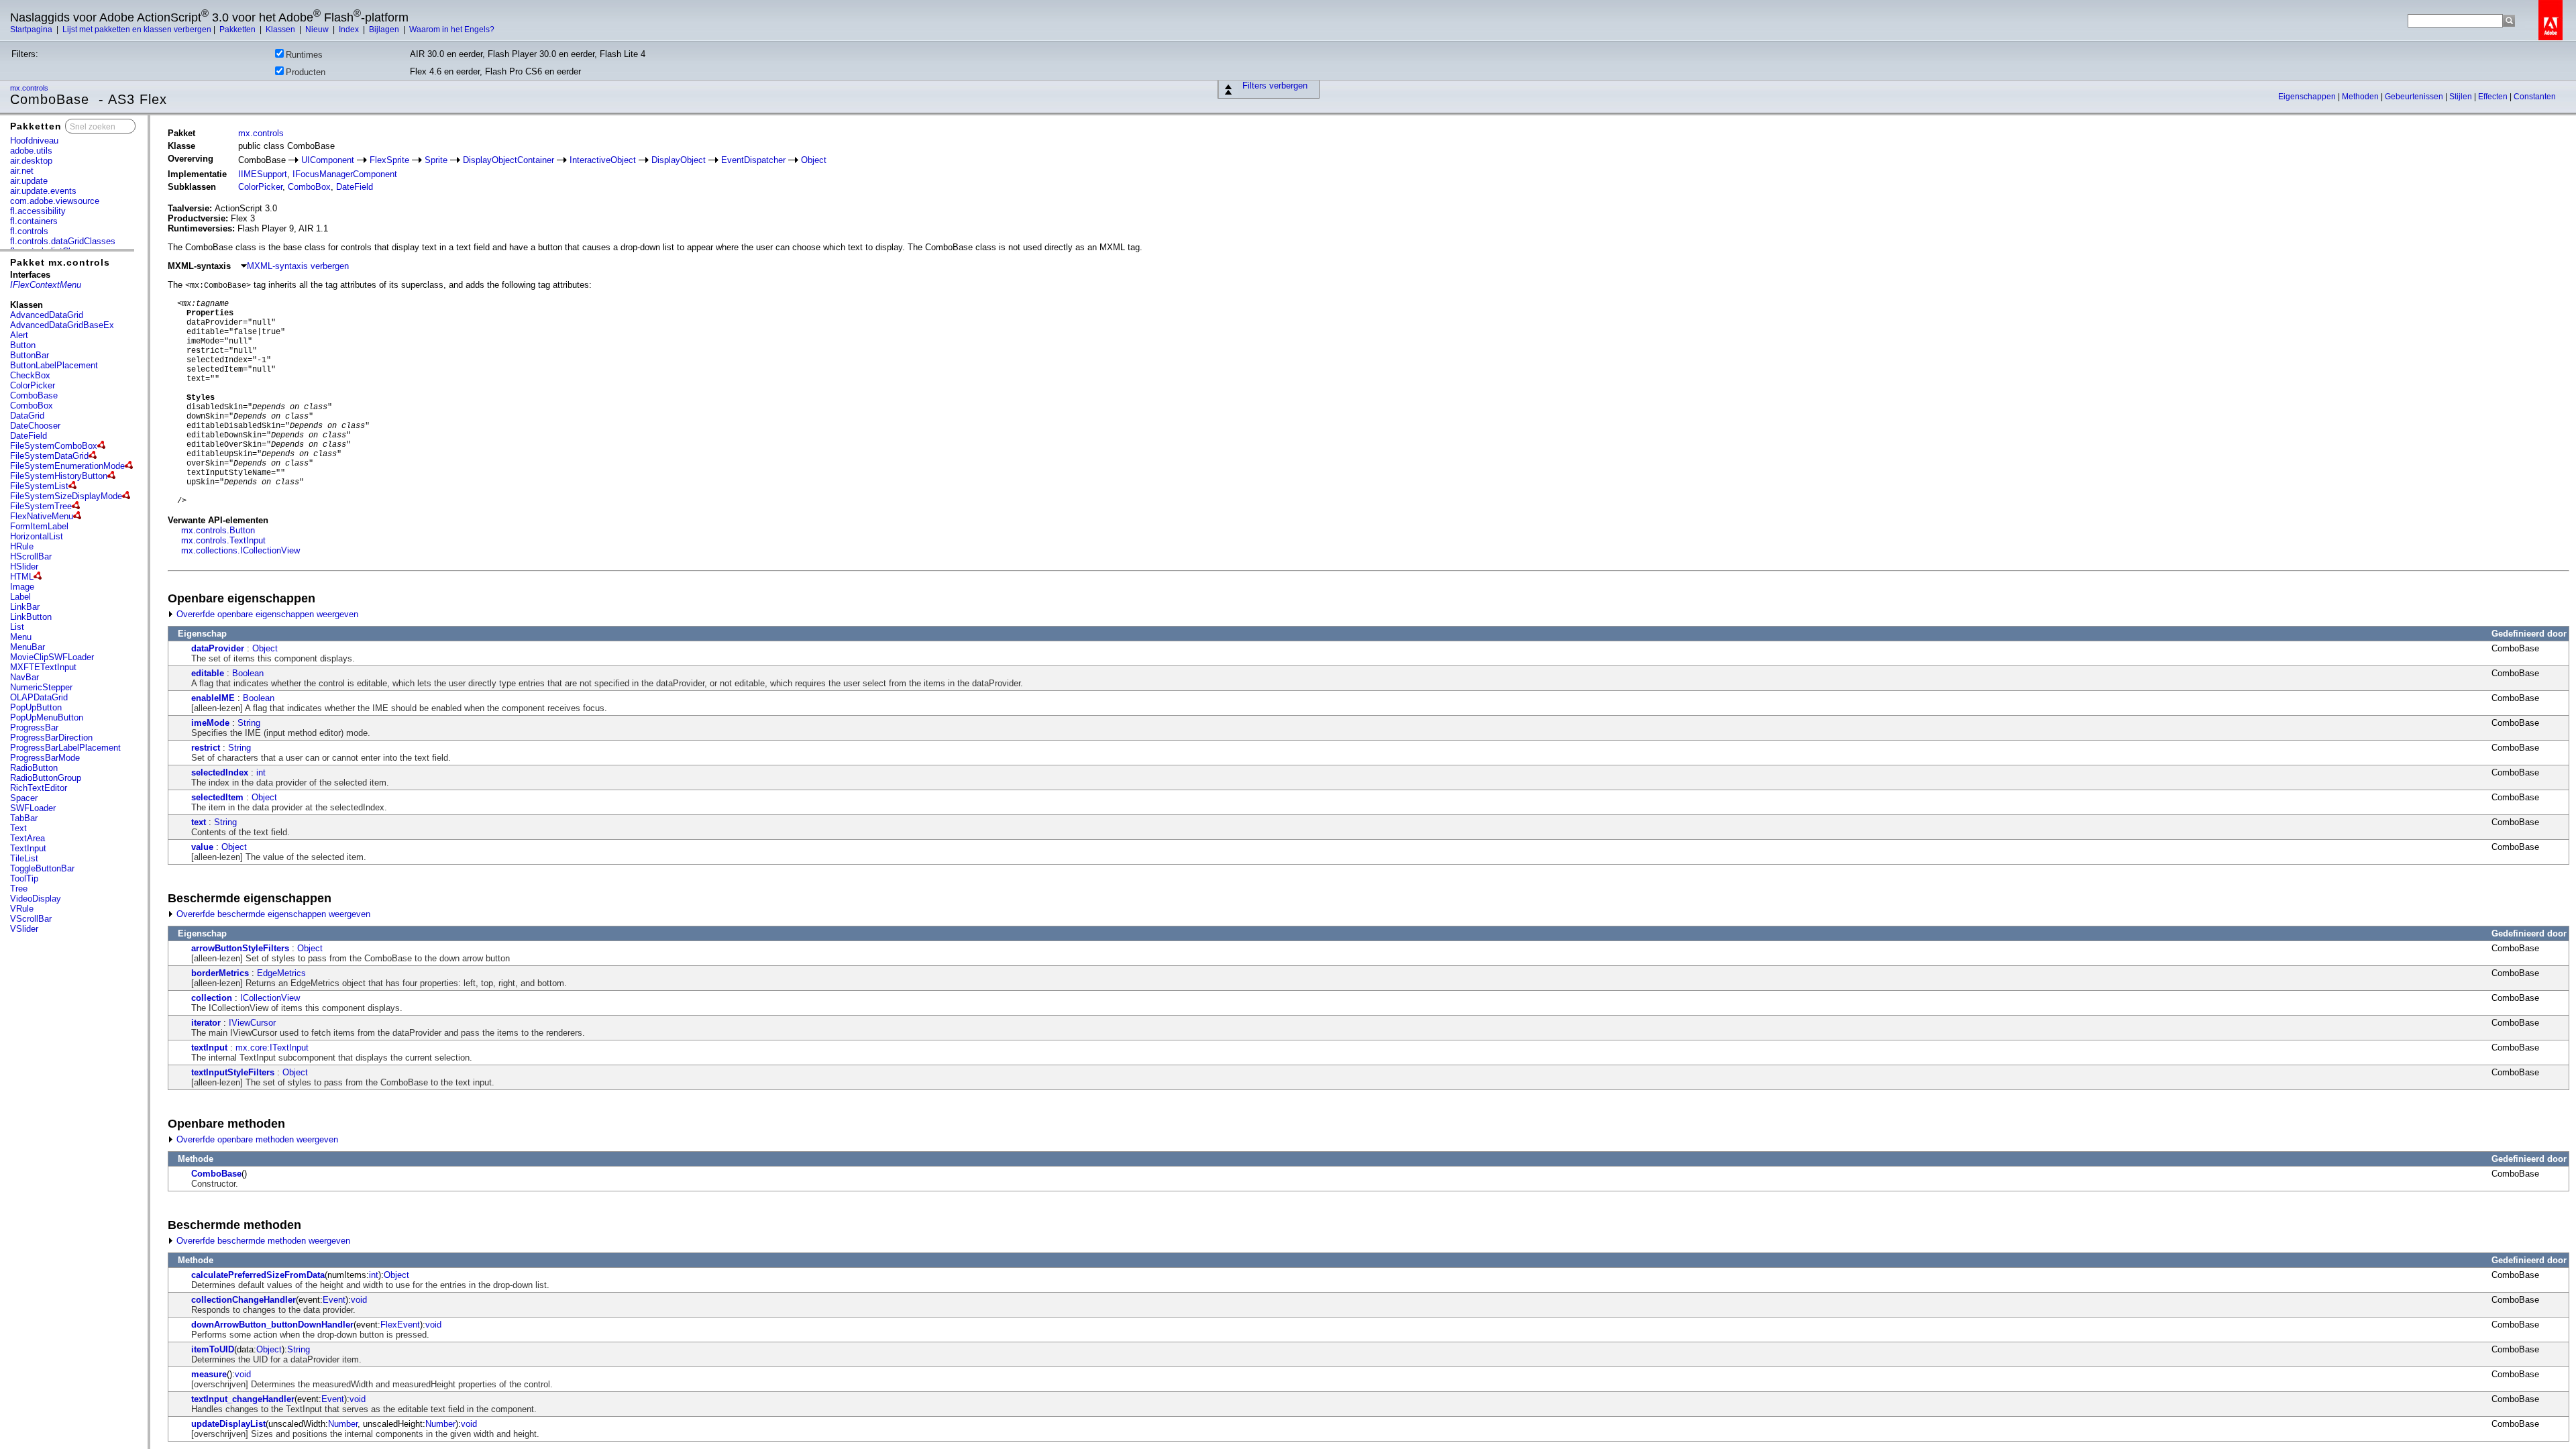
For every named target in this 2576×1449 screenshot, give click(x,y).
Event (334, 1300)
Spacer (24, 798)
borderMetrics (220, 973)
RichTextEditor (39, 788)
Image (22, 587)
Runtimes (304, 55)
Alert (19, 335)
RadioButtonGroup (46, 778)
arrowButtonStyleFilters (240, 948)
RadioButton (34, 768)
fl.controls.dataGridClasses (63, 241)
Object (814, 160)
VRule (22, 909)
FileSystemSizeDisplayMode (66, 496)
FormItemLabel (39, 526)
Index (350, 30)
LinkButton (31, 617)
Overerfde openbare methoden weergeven (256, 1139)
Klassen (281, 30)
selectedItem (217, 797)
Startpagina (32, 30)
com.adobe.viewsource (55, 201)
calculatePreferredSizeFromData (258, 1275)
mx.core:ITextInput (272, 1048)
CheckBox (30, 375)
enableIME (213, 698)
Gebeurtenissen (2415, 97)
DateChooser (35, 426)
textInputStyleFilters (233, 1072)
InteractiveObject (603, 160)
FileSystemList (39, 486)
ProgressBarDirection (51, 738)
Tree (19, 889)
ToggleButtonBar (42, 868)
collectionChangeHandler (244, 1300)
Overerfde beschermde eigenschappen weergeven (272, 914)
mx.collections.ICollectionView (240, 550)
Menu (21, 637)
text (199, 822)
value (202, 847)
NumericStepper (41, 687)
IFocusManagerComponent (345, 174)
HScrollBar (31, 556)
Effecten (2494, 97)
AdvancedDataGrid (47, 315)
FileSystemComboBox (54, 446)
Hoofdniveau (34, 141)
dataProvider (218, 648)
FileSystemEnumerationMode (67, 466)
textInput (209, 1048)
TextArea (28, 838)
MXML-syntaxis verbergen (298, 266)
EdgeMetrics (281, 973)
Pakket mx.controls (60, 262)
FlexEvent (400, 1325)
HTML (22, 577)
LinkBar (25, 607)
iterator (206, 1023)
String (249, 723)
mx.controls (30, 88)
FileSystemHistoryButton (59, 476)
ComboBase (34, 395)
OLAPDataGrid (39, 697)
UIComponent (328, 160)
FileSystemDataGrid (49, 456)
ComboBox (32, 406)
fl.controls (29, 231)
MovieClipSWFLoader (52, 657)
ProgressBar (34, 728)
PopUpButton (36, 707)
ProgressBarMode (45, 758)
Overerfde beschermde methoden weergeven (262, 1241)
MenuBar (28, 647)
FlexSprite (389, 160)
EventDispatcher (753, 160)
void (359, 1300)
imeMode (210, 723)
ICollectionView (270, 998)
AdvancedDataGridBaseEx (62, 325)
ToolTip (24, 878)
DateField (29, 436)
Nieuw (318, 30)
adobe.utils (31, 151)
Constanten (2535, 97)
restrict (206, 748)
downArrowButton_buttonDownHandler (272, 1325)
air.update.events (43, 191)
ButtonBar (30, 355)
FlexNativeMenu (42, 516)
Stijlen (2462, 97)
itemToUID (213, 1349)
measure (209, 1374)
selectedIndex (220, 772)
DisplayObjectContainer (508, 160)
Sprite (436, 160)
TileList (24, 858)
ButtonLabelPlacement (54, 365)
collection (212, 998)
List (17, 627)
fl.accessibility (38, 211)
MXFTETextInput (43, 667)
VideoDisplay (36, 899)
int (261, 772)
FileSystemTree (41, 506)
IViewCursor (252, 1023)
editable (208, 673)
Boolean (248, 673)
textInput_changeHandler (243, 1399)
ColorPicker (33, 385)
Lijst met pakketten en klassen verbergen (137, 30)
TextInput (28, 848)
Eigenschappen (2308, 97)
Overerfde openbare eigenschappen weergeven (266, 614)
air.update (29, 181)
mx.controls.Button (218, 530)
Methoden (2361, 97)
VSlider (24, 929)
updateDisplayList (228, 1424)
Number (343, 1424)
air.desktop (31, 161)
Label (20, 597)
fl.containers (34, 221)
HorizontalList (37, 536)
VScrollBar (31, 919)
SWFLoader (33, 808)
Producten (306, 72)
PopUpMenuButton (47, 717)
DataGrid (27, 416)
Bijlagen (385, 30)
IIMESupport (263, 174)
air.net (22, 171)
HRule (22, 546)
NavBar (24, 677)
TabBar (24, 818)
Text (18, 828)
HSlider (24, 567)
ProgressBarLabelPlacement (65, 748)
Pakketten (238, 30)
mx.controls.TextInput (223, 540)
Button (23, 345)
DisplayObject (679, 160)
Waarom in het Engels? (452, 30)
